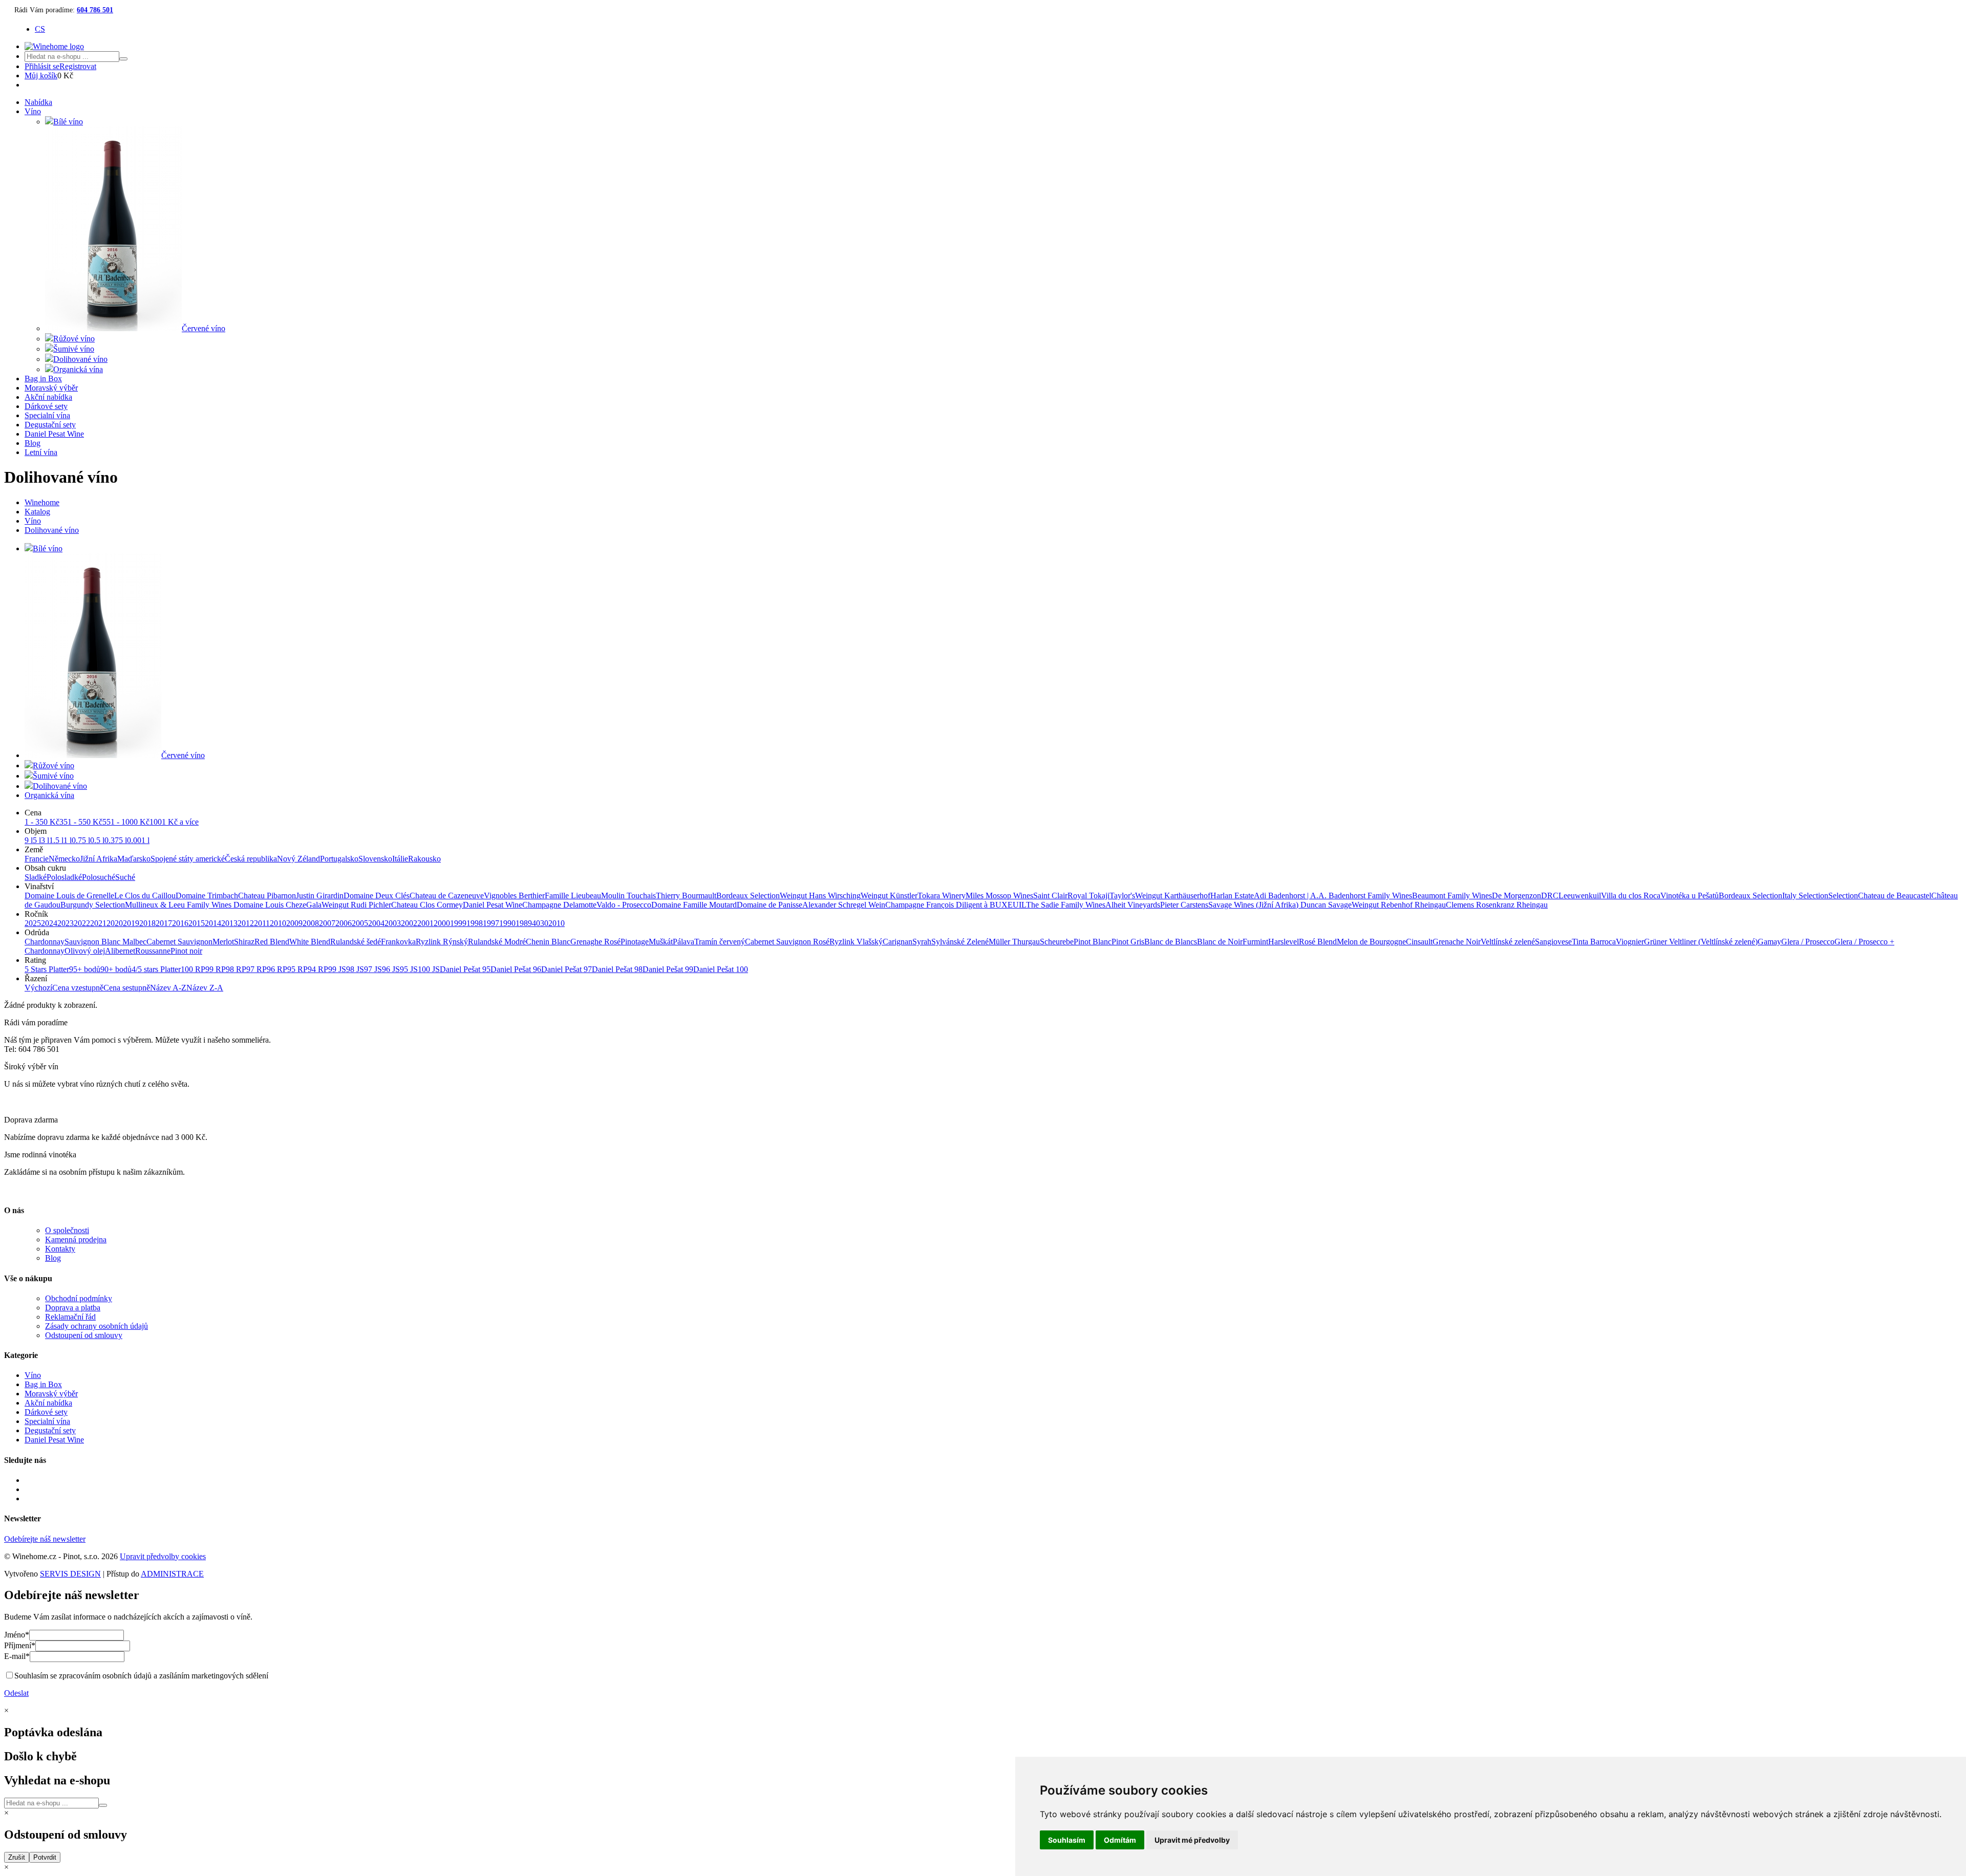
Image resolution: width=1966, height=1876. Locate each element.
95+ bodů (85, 969)
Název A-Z (168, 988)
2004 (376, 923)
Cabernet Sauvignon (179, 942)
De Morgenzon (1516, 896)
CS (40, 29)
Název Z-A (205, 988)
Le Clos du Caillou (145, 896)
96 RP (277, 969)
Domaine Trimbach (207, 896)
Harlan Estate (1232, 896)
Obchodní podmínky (79, 1298)
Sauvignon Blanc (93, 942)
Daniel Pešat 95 (465, 969)
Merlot (223, 942)
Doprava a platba (73, 1308)
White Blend (310, 942)
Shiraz (244, 942)
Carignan (897, 942)
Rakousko (424, 859)
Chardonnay (45, 942)
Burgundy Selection (93, 905)
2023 (66, 923)
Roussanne (153, 951)
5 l (37, 840)
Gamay (1769, 942)
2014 (213, 923)
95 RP (297, 969)
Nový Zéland (298, 859)
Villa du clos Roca (1631, 896)
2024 (49, 923)
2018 (147, 923)
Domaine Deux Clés (377, 896)
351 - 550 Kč (81, 822)
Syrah (922, 942)
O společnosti (67, 1230)
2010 (278, 923)
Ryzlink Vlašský (856, 942)
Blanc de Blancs (1171, 942)
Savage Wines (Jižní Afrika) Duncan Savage (1280, 905)
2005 (360, 923)
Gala (314, 905)
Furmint (1255, 942)
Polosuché (99, 877)
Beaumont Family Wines (1452, 896)
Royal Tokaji (1088, 896)
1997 (491, 923)
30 (544, 923)
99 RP (216, 969)
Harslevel (1284, 942)
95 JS (409, 969)
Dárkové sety (46, 406)
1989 (524, 923)
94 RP (318, 969)
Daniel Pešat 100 (721, 969)
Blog (33, 443)
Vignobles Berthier (514, 896)
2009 (294, 923)
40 (536, 923)
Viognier (1630, 942)
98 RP (236, 969)
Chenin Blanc (548, 942)
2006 (344, 923)
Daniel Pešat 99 (668, 969)
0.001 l (138, 840)
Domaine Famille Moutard (694, 905)
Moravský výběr (51, 388)
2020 (115, 923)
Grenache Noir (1457, 942)
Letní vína (41, 452)
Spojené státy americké (188, 859)
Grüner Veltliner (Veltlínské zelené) (1701, 942)
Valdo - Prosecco (624, 905)
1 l (68, 840)
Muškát (661, 942)
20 (552, 923)
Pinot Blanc (1093, 942)
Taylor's (1122, 896)
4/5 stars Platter (156, 969)
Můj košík (41, 76)
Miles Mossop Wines (999, 896)
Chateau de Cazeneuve (447, 896)
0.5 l (97, 840)
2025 (33, 923)
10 (561, 923)
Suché (125, 877)
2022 (82, 923)
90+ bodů (116, 969)
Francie (37, 859)
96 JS (391, 969)
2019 (131, 923)
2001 (425, 923)
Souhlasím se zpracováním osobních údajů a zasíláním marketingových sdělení (141, 1676)
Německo (64, 859)
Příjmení (20, 1645)
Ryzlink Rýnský (442, 942)
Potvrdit (45, 1857)
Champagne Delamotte (559, 905)
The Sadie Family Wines (1066, 905)
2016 (180, 923)
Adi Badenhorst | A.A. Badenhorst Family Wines (1333, 896)
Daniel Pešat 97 (567, 969)
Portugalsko (339, 859)
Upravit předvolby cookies (163, 1556)
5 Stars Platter (47, 969)
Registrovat (78, 66)
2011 (262, 923)
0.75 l (81, 840)
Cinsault (1419, 942)
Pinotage (635, 942)
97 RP (257, 969)
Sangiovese (1553, 942)
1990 (507, 923)
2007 (327, 923)
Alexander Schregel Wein (844, 905)
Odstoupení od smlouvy (84, 1335)
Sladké (36, 877)
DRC (1550, 896)
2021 (98, 923)
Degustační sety (50, 425)
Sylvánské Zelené (960, 942)
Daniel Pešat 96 (516, 969)
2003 (393, 923)
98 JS (355, 969)
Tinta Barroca (1594, 942)
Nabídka (38, 102)
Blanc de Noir (1220, 942)
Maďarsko (134, 859)
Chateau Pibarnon (267, 896)
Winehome (42, 502)
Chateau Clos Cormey (427, 905)
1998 (475, 923)
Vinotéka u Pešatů (1690, 896)
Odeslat (16, 1693)
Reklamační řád (70, 1317)
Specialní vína (47, 415)
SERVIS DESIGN (70, 1574)
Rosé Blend (1318, 942)
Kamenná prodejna (76, 1239)
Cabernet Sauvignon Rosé (787, 942)
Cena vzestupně (78, 988)
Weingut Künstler (889, 896)
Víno (33, 111)
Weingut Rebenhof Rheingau (1399, 905)
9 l (29, 840)
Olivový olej (85, 951)
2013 (229, 923)
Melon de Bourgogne (1371, 942)
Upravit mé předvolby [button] (1192, 1840)
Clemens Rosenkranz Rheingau (1497, 905)
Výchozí (38, 988)
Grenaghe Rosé (595, 942)
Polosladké (64, 877)
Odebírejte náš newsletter (45, 1539)
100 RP (193, 969)
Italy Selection (1805, 896)
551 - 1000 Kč (126, 822)
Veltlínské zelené (1508, 942)
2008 (311, 923)
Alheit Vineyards (1133, 905)
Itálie (400, 859)
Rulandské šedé (356, 942)
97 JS (373, 969)
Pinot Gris (1128, 942)
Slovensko (375, 859)
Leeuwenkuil (1580, 896)
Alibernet (120, 951)
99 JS (337, 969)
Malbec (134, 942)
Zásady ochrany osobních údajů (97, 1326)
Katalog (37, 512)
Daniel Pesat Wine (54, 434)
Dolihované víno (52, 530)
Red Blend (272, 942)
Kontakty (60, 1249)
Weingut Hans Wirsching (820, 896)
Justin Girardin (320, 896)
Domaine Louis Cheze (270, 905)
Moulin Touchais (628, 896)
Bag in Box (43, 379)
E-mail (17, 1656)
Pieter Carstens (1184, 905)
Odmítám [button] (1120, 1840)
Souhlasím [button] (1067, 1840)
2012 (246, 923)
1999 (458, 923)
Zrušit (17, 1857)
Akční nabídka (48, 397)
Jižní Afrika (99, 859)
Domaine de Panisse (770, 905)
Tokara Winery (942, 896)
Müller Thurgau (1014, 942)
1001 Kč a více (174, 822)
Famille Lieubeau (573, 896)
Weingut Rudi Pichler (356, 905)
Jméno (17, 1635)
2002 (409, 923)
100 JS (429, 969)
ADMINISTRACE (172, 1574)
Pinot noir (186, 951)
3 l (45, 840)
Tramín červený (720, 942)
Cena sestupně (127, 988)
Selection (1843, 896)
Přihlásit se (42, 66)
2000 (442, 923)
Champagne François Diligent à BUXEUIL (956, 905)
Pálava (683, 942)
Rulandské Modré (497, 942)
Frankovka (398, 942)
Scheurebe (1057, 942)
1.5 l (56, 840)
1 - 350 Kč (42, 822)
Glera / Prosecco (1808, 942)
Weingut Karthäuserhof (1173, 896)
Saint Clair (1050, 896)
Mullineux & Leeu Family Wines (179, 905)
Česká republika (251, 859)
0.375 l (116, 840)
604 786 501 (95, 10)
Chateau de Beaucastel (1895, 896)
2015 (197, 923)
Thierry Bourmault (686, 896)
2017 (164, 923)
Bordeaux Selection (748, 896)
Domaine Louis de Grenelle (69, 896)
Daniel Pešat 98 (617, 969)
